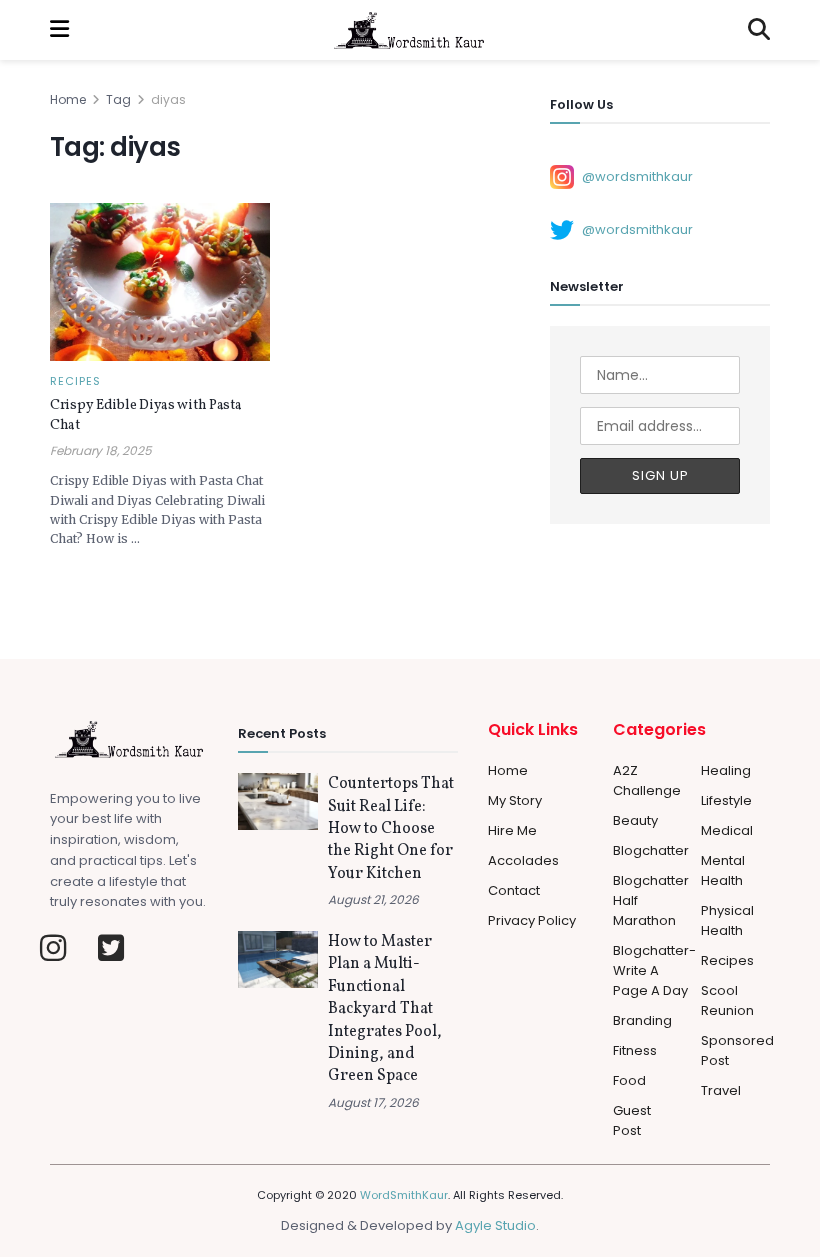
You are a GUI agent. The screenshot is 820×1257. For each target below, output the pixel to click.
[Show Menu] (59, 30)
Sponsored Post (737, 1050)
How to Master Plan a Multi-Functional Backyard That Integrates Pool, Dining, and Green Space (385, 1009)
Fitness (635, 1050)
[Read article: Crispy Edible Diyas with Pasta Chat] (160, 281)
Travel (721, 1090)
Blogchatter (651, 850)
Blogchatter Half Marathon (651, 900)
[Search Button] (759, 30)
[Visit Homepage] (409, 30)
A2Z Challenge (647, 780)
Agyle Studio (495, 1225)
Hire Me (512, 830)
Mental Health (723, 870)
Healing (726, 770)
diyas (168, 99)
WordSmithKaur (404, 1195)
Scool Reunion (727, 1000)
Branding (642, 1020)
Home (68, 99)
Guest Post (632, 1120)
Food (629, 1080)
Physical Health (727, 920)
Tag (118, 99)
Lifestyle (726, 800)
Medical (727, 830)
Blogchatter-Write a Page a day (654, 970)
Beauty (635, 820)
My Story (515, 800)
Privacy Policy (532, 920)
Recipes (75, 381)
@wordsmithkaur (637, 175)
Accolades (523, 860)
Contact (514, 890)
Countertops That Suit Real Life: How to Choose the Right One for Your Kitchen (391, 829)
